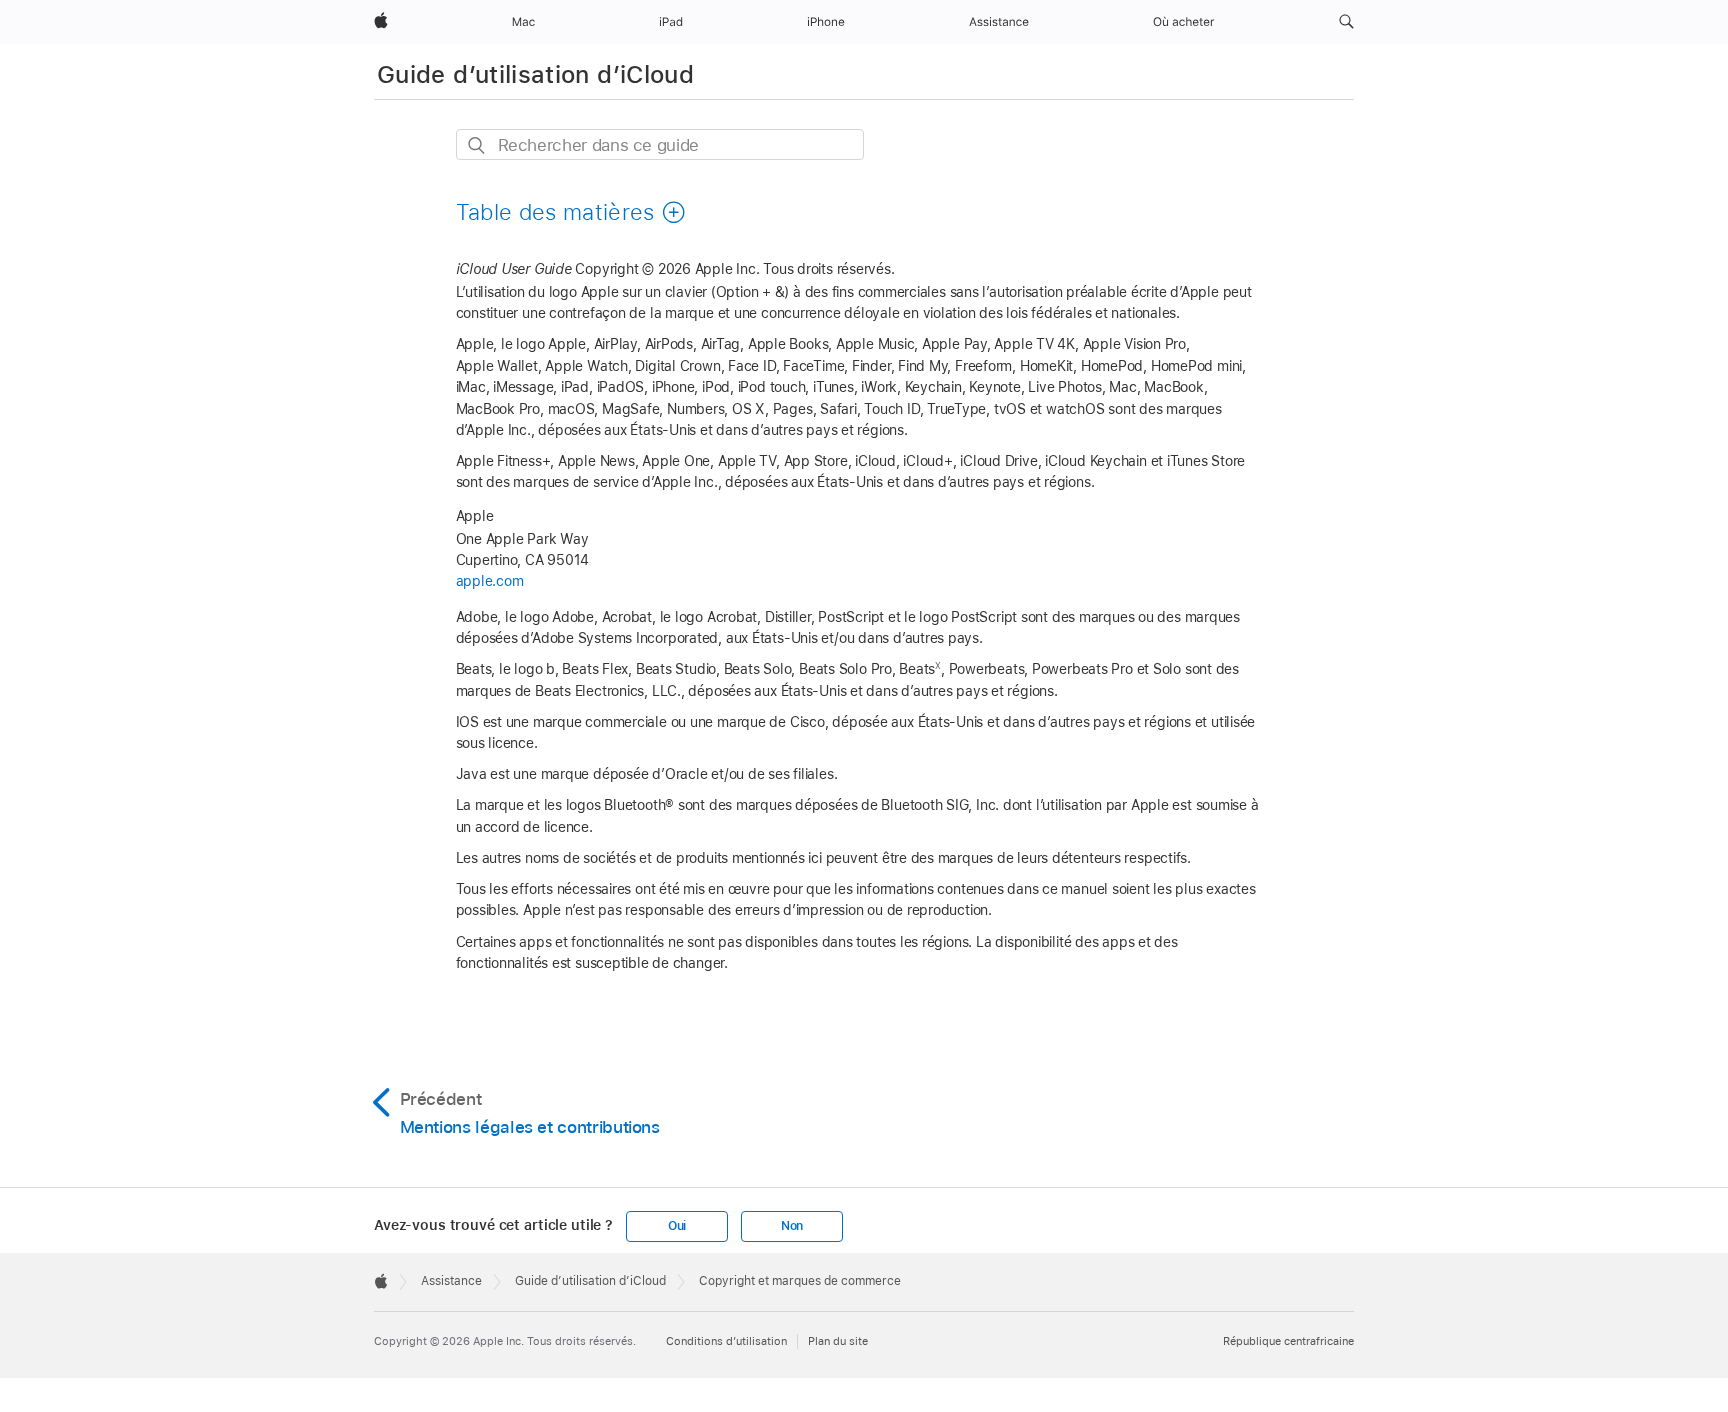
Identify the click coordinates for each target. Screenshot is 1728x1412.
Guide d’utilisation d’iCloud (535, 74)
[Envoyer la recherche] (477, 145)
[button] (1346, 22)
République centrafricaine (1288, 1341)
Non (792, 1226)
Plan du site (838, 1341)
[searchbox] (660, 144)
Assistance (451, 1281)
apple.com (490, 581)
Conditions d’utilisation (726, 1341)
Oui (677, 1226)
